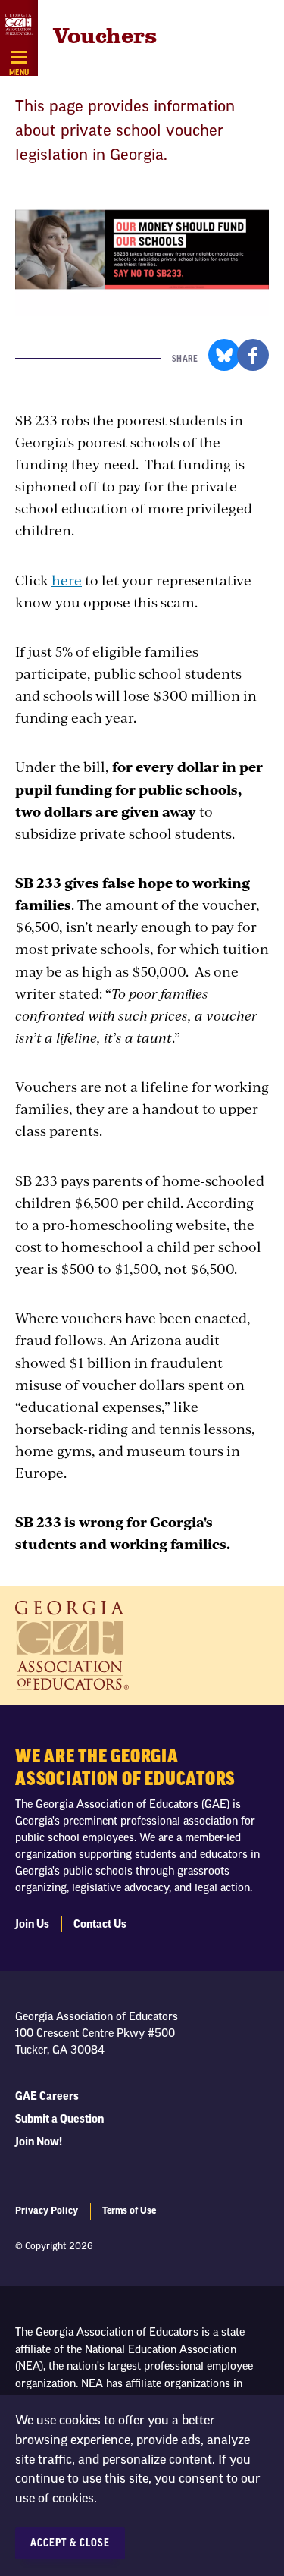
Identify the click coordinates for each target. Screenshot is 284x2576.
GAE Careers (47, 2097)
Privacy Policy (47, 2210)
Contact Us (100, 1925)
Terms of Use (129, 2210)
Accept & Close (70, 2543)
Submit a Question (59, 2119)
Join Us (32, 1925)
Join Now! (39, 2142)
